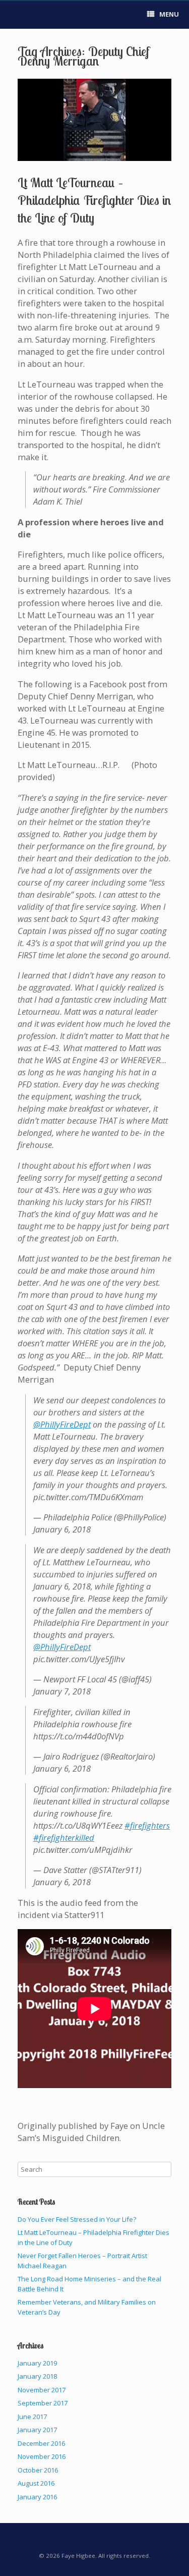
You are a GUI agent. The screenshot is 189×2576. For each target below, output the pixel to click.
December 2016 (41, 2443)
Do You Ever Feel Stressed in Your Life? (77, 2219)
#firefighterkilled (64, 1838)
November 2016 (42, 2456)
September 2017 (43, 2403)
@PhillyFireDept (62, 1424)
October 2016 (38, 2470)
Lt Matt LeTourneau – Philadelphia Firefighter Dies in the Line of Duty (94, 200)
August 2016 (36, 2483)
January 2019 (37, 2363)
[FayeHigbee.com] (18, 15)
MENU (169, 14)
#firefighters (147, 1825)
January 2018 (37, 2376)
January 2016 (37, 2497)
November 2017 (42, 2390)
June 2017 (32, 2417)
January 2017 (37, 2430)
